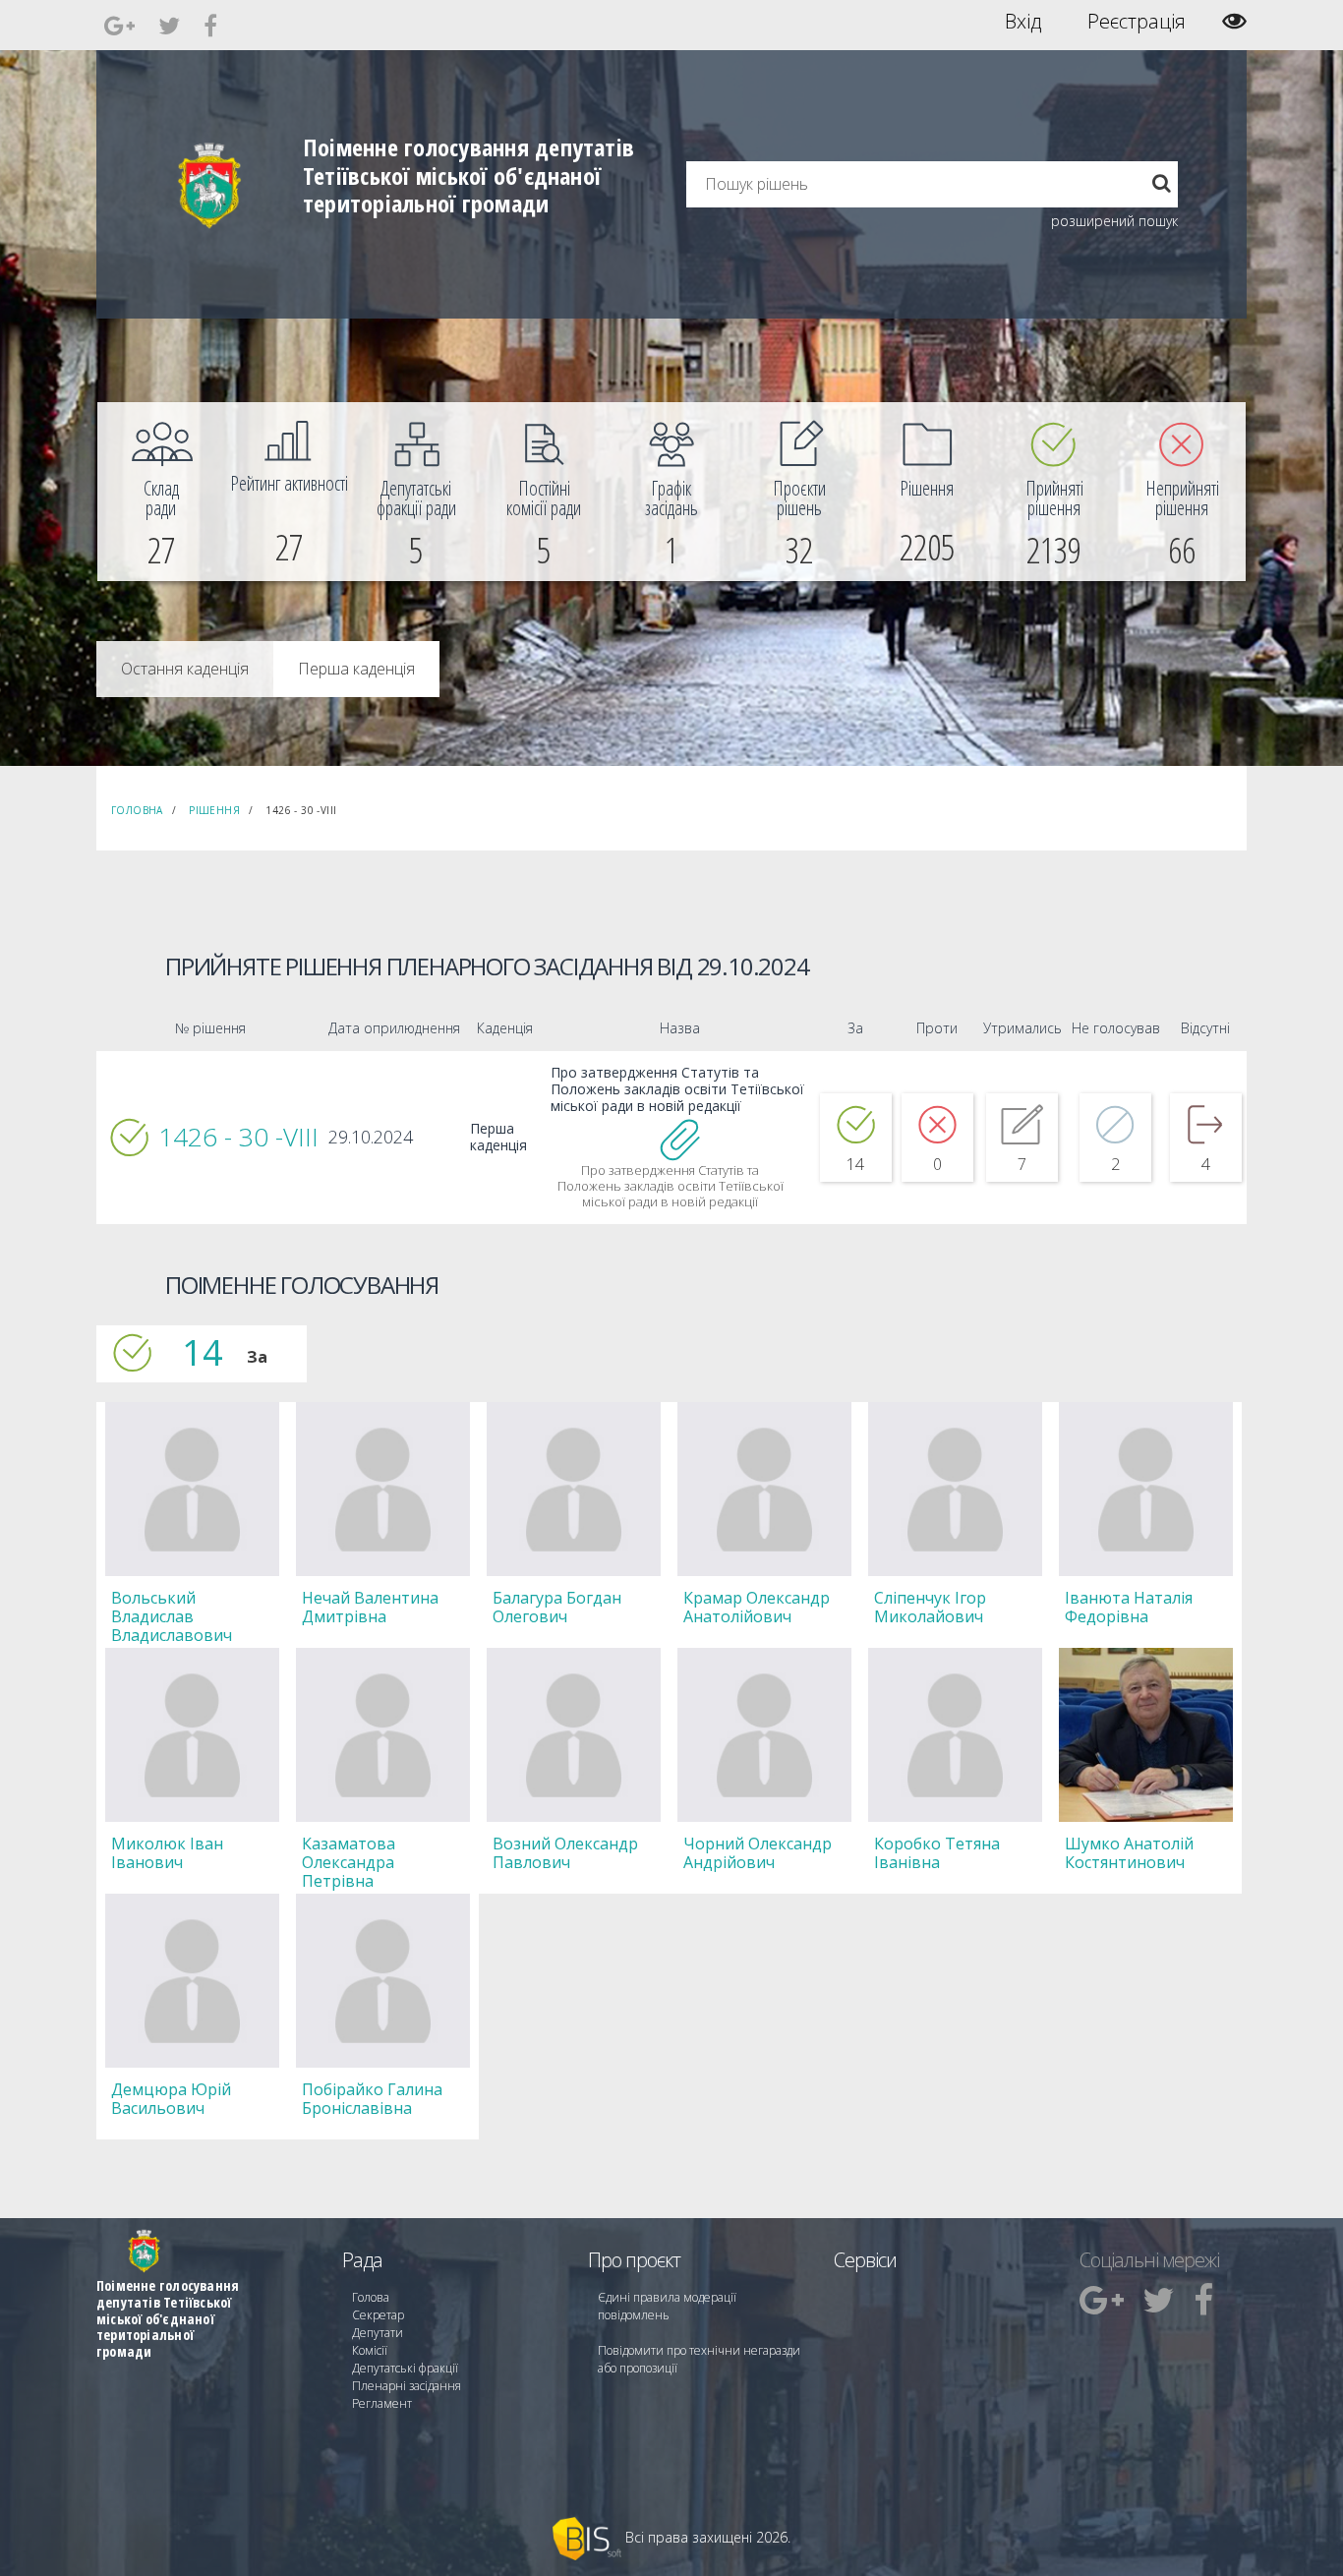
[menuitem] (161, 492)
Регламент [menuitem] (382, 2403)
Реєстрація (1137, 22)
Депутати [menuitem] (378, 2333)
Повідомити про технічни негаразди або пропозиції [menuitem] (699, 2359)
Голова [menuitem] (371, 2297)
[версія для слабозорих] (1234, 21)
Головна (137, 810)
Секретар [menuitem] (378, 2315)
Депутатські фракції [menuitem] (405, 2368)
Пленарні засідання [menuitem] (407, 2386)
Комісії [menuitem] (370, 2350)
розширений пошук (1114, 221)
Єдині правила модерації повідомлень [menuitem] (667, 2306)
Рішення (214, 810)
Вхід (1023, 22)
